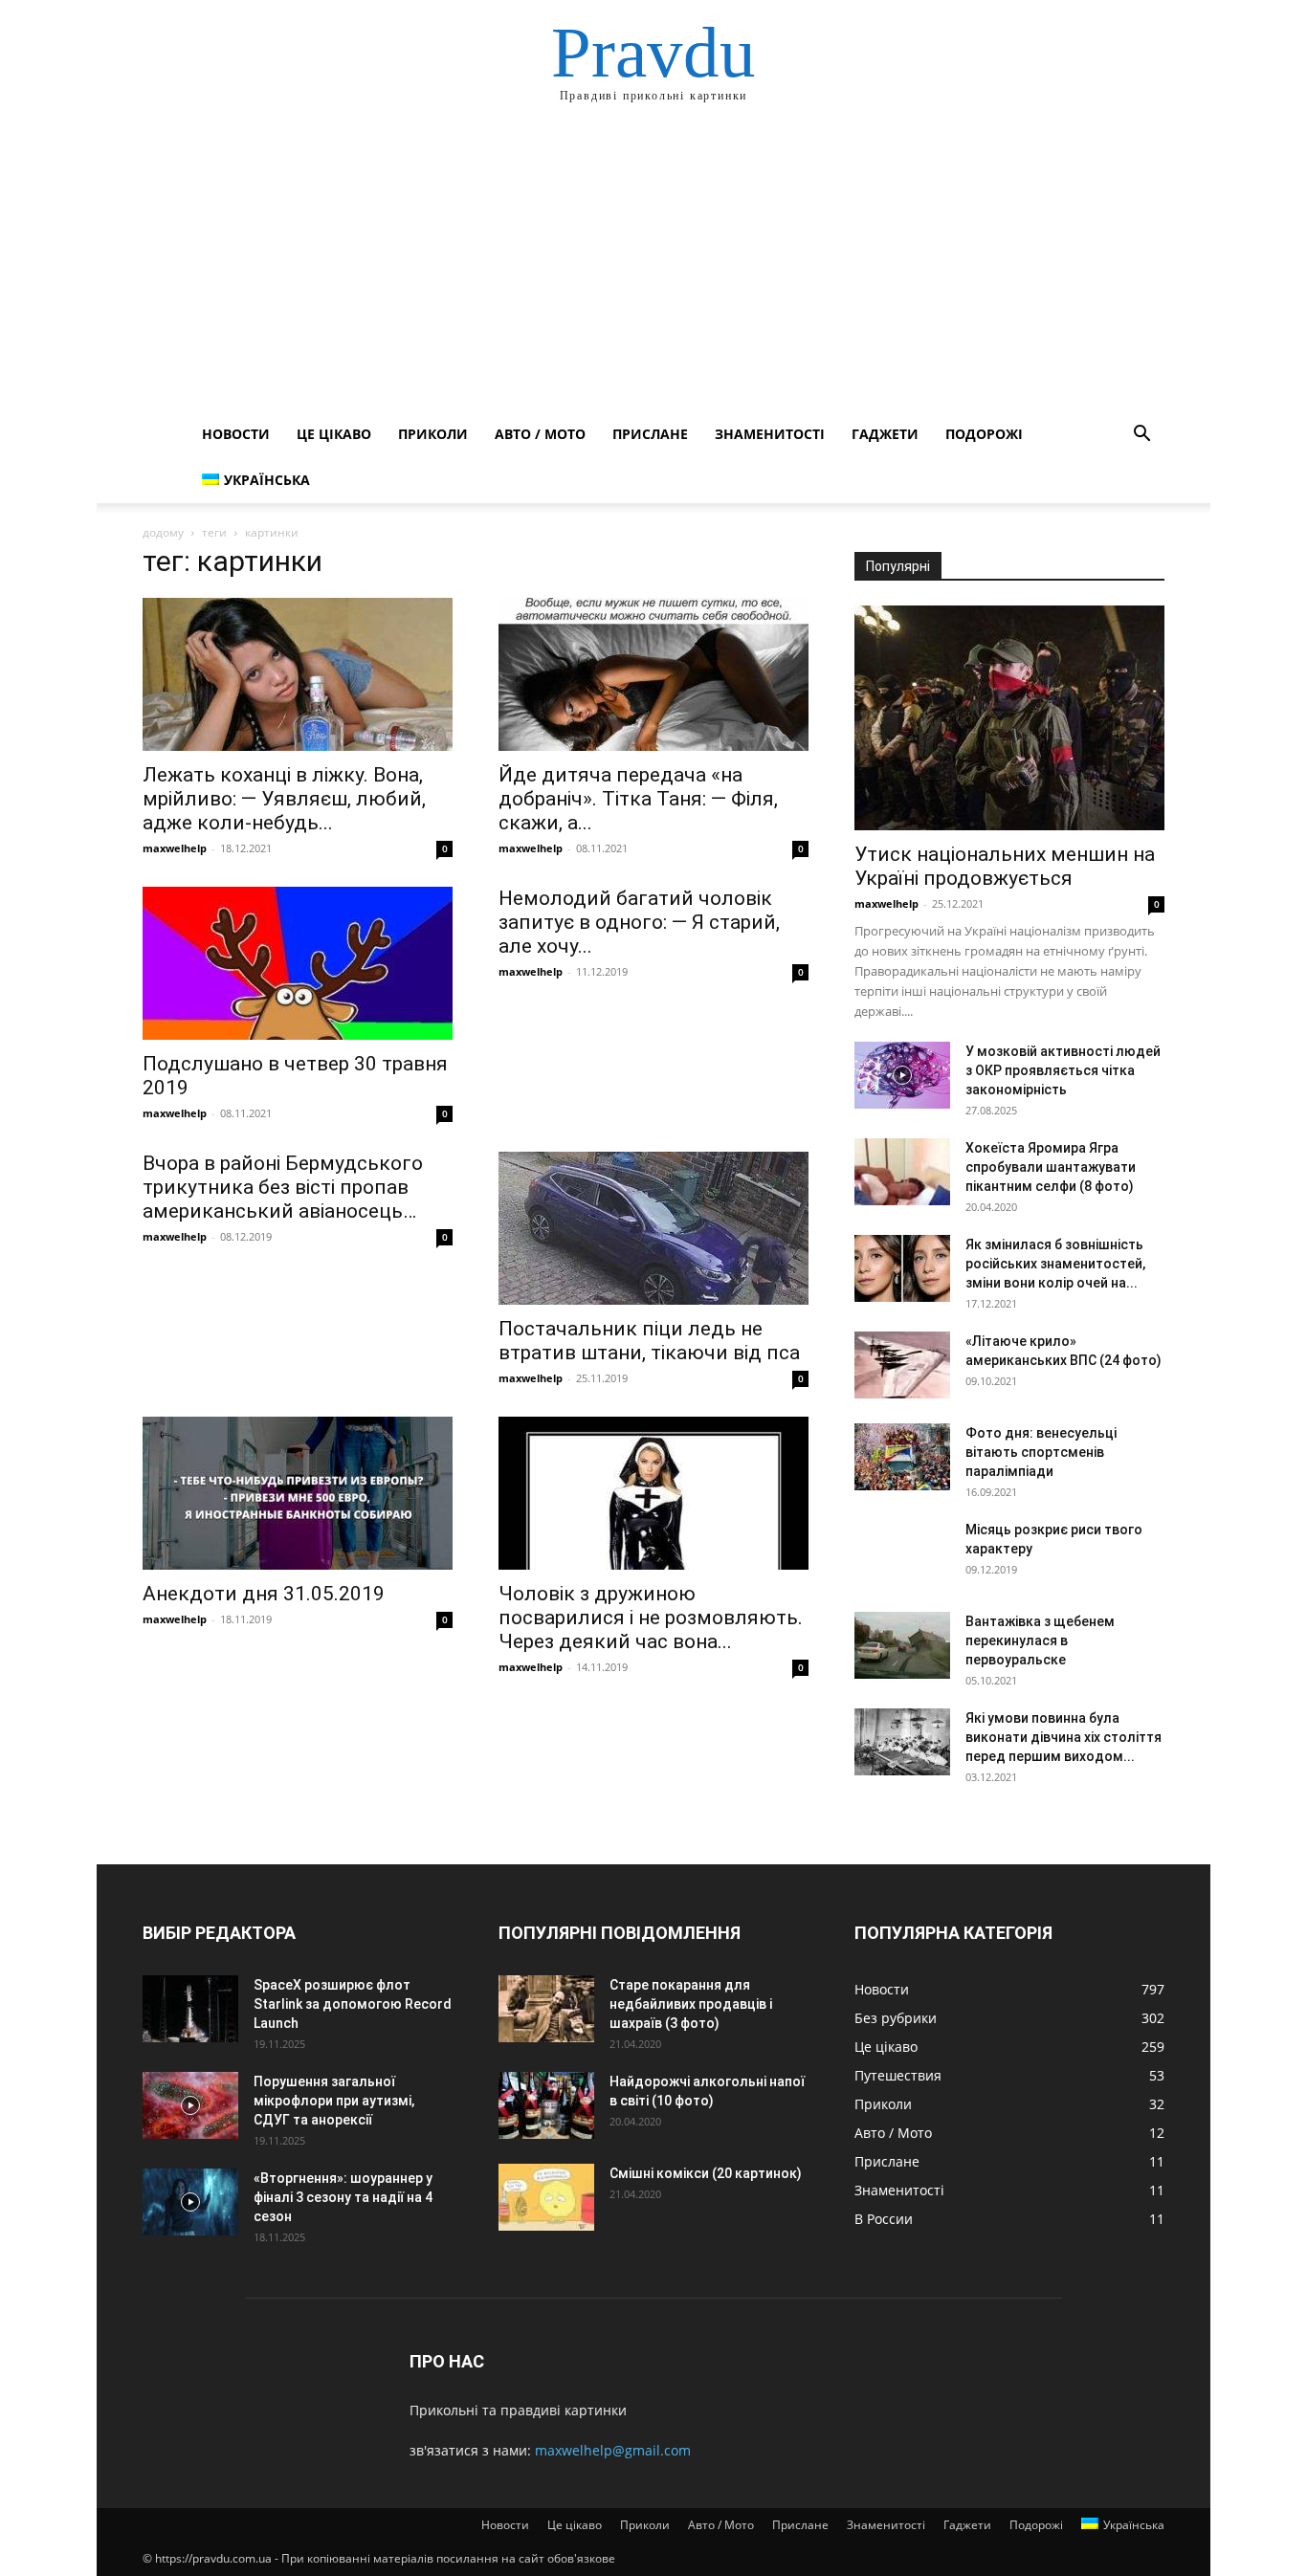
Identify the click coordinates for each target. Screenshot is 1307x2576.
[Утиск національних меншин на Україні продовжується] (1009, 718)
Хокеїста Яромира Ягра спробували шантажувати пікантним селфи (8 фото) (1051, 1167)
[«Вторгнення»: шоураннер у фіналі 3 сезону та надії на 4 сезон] (190, 2202)
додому (163, 532)
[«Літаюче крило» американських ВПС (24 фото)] (902, 1365)
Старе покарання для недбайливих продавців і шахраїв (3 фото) (691, 2004)
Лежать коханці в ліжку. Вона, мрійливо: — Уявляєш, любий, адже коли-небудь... (284, 799)
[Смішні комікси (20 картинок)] (546, 2197)
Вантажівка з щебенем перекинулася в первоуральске (1040, 1640)
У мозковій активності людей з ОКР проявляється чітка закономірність (1063, 1070)
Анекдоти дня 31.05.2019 (264, 1594)
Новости (236, 434)
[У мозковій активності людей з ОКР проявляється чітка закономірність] (902, 1075)
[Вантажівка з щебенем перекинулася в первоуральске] (902, 1645)
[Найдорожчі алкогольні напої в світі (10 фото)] (546, 2105)
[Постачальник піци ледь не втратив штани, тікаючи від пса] (653, 1228)
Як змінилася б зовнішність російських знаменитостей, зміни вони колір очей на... (1055, 1264)
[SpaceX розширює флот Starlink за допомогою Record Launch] (190, 2009)
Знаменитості (770, 434)
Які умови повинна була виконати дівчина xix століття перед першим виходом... (1063, 1737)
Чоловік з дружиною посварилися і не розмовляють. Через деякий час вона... (651, 1618)
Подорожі (984, 434)
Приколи (433, 434)
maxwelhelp (175, 848)
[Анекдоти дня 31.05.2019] (298, 1493)
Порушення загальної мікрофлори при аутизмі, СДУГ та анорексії (334, 2101)
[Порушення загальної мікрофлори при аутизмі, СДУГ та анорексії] (190, 2105)
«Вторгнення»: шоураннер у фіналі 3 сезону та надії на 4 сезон (343, 2197)
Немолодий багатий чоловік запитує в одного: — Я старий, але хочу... (639, 922)
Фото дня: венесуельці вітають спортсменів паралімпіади (1041, 1452)
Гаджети (885, 434)
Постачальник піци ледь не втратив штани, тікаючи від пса (649, 1341)
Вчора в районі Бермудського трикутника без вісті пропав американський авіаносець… (283, 1187)
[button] (1141, 436)
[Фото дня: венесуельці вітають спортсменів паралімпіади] (902, 1457)
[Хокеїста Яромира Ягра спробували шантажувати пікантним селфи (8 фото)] (902, 1172)
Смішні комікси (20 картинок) (706, 2173)
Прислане (650, 434)
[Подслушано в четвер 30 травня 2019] (298, 963)
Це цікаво (334, 434)
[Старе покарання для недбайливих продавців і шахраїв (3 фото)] (546, 2009)
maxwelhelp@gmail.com (613, 2450)
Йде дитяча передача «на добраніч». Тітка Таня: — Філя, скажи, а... (638, 799)
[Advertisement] (653, 268)
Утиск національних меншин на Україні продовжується (1005, 866)
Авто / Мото (540, 434)
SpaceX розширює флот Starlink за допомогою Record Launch (353, 2004)
